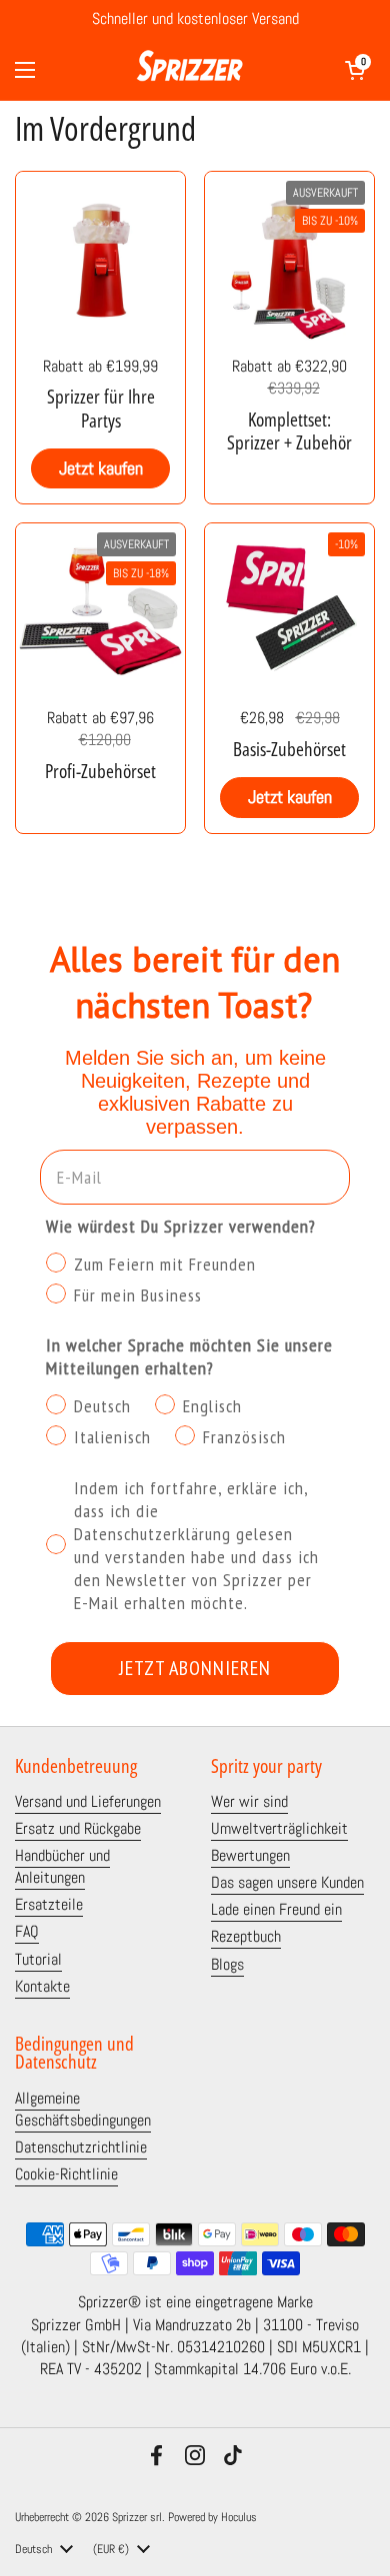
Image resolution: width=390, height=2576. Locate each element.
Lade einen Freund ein (276, 1910)
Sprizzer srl (137, 2517)
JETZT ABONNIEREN (195, 1668)
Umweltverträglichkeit (279, 1829)
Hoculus (239, 2517)
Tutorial (38, 1960)
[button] (355, 70)
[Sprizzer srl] (190, 70)
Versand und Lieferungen (88, 1802)
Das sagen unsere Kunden (287, 1883)
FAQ (27, 1932)
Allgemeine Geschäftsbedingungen (83, 2110)
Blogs (227, 1965)
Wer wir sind (249, 1802)
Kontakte (42, 1987)
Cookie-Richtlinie (66, 2174)
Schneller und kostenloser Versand (195, 20)
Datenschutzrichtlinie (81, 2147)
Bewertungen (250, 1856)
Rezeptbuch (246, 1937)
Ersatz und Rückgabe (78, 1829)
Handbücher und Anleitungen (62, 1867)
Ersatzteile (49, 1905)
